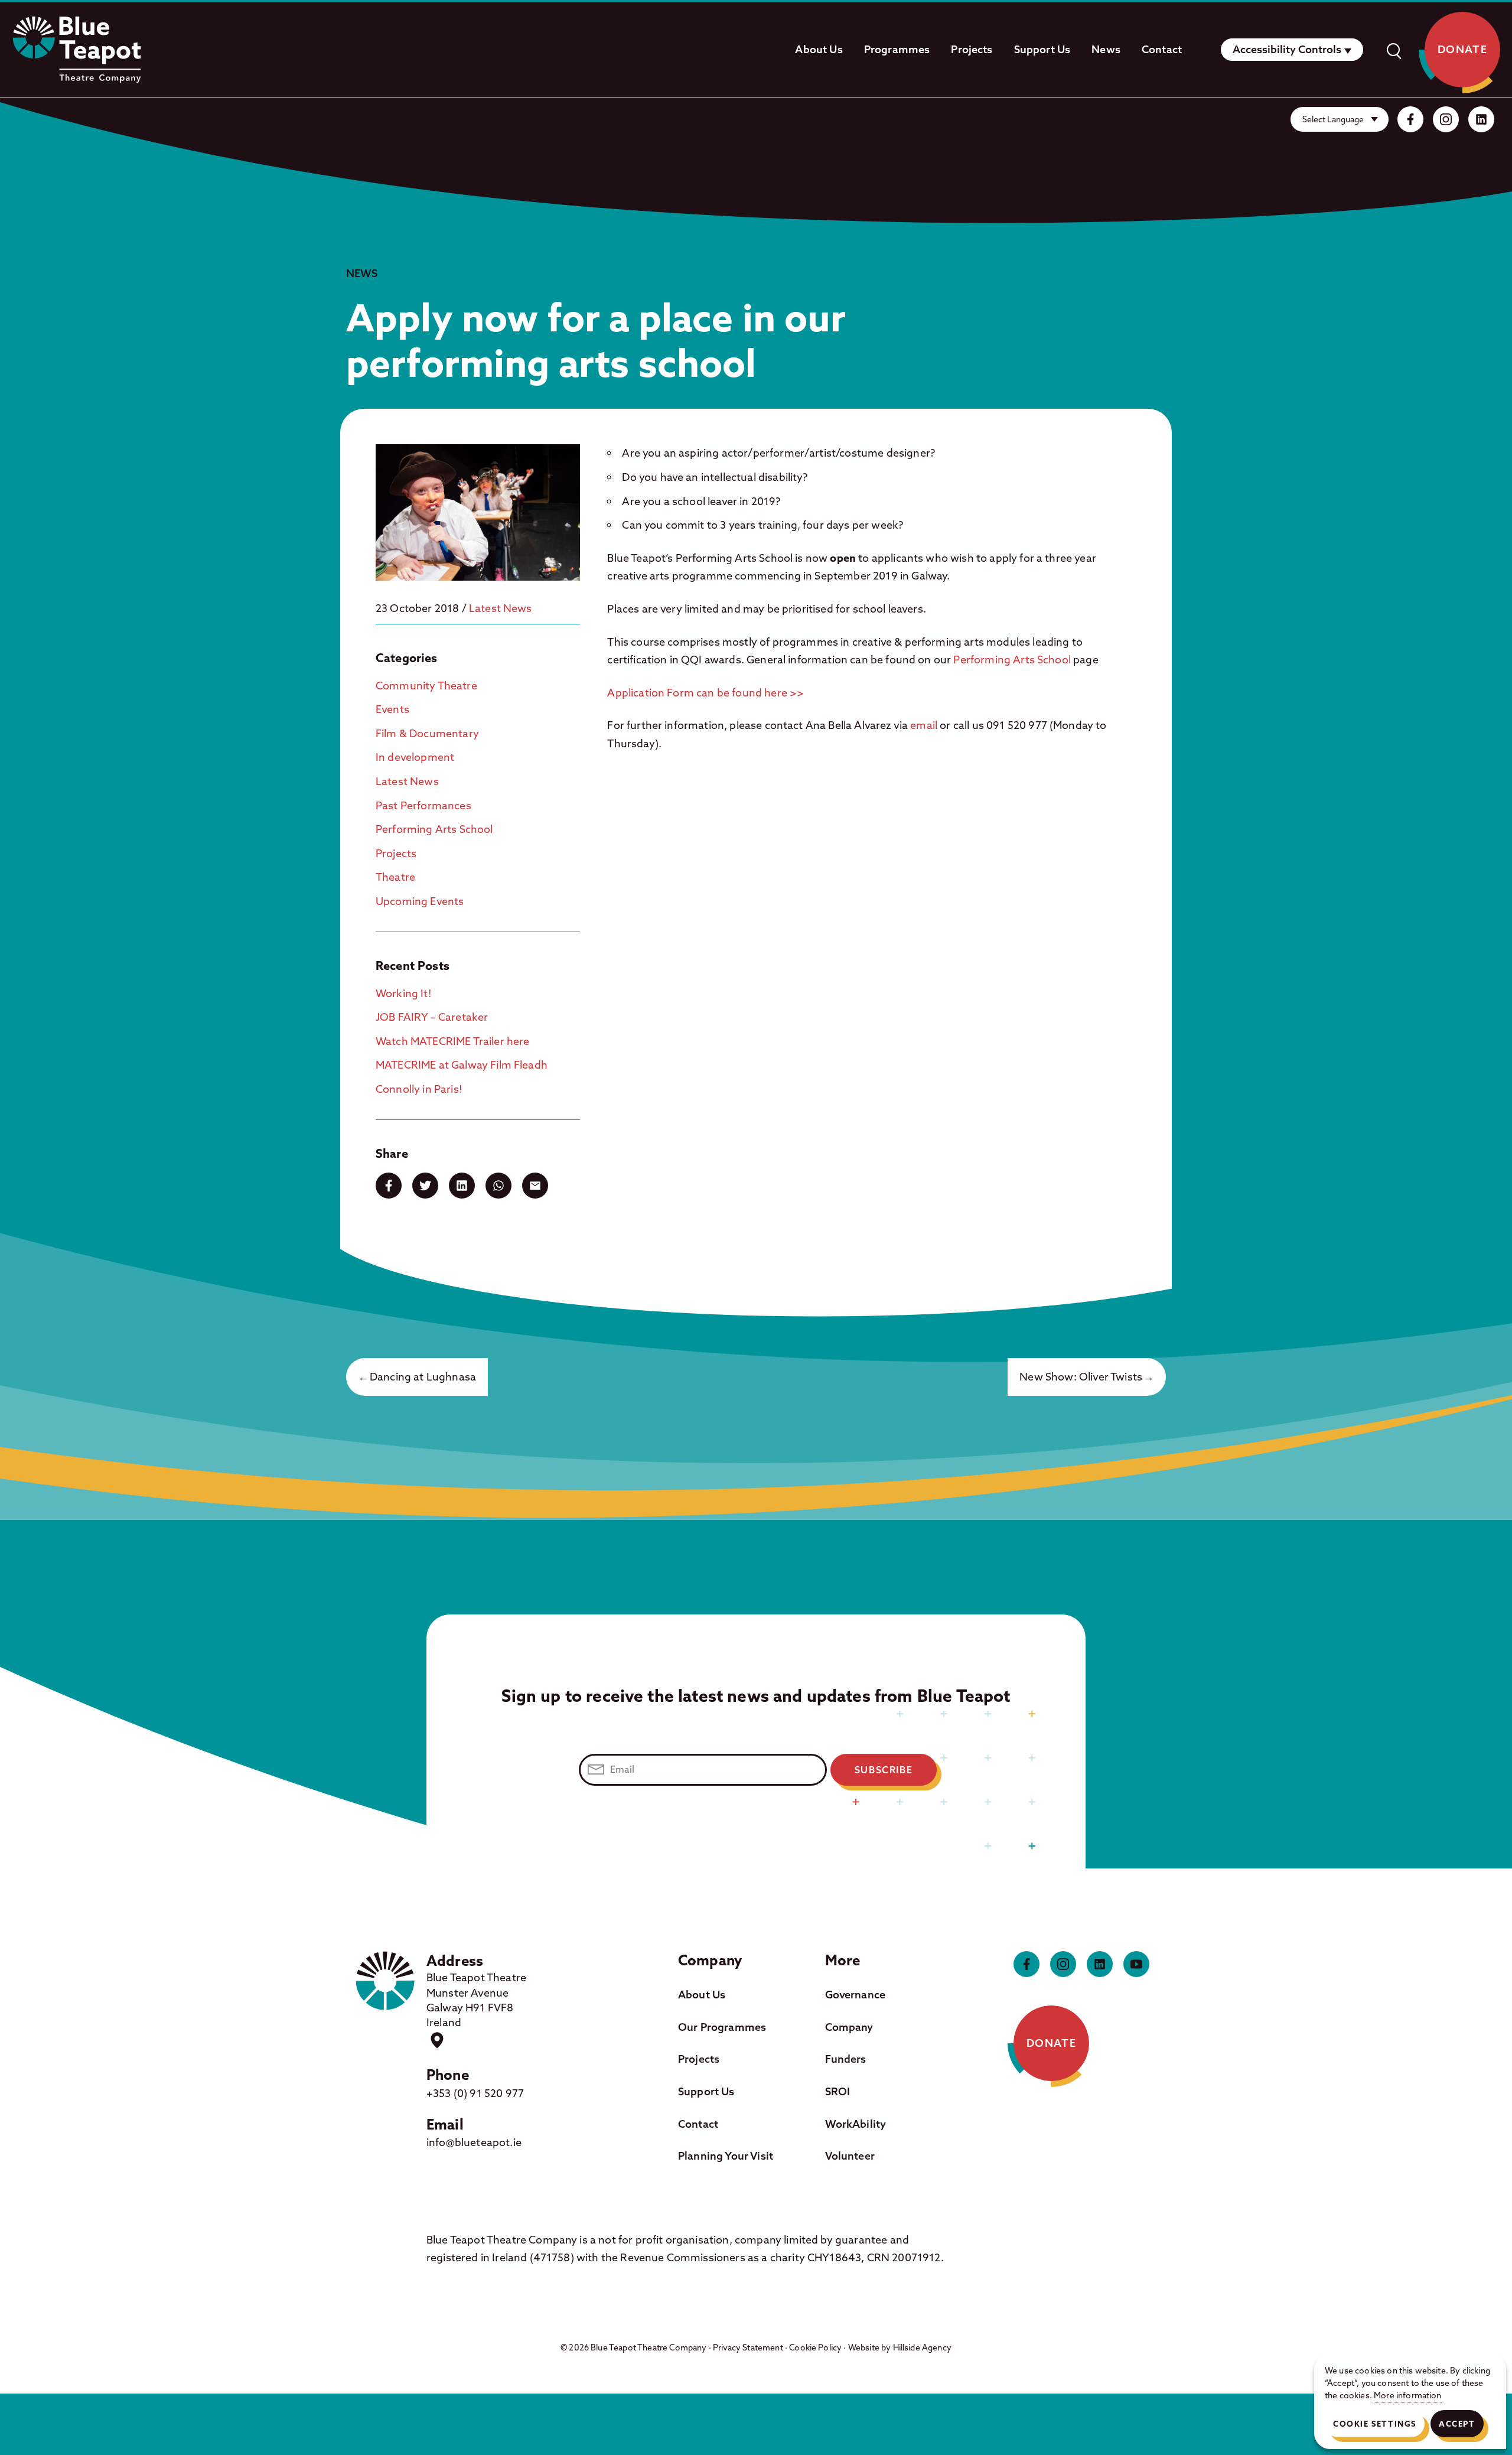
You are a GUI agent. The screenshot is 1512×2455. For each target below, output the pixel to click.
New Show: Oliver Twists (1081, 1377)
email (924, 725)
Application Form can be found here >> (706, 693)
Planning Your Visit (726, 2156)
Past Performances (423, 805)
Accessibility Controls (1287, 49)
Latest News (501, 608)
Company (849, 2027)
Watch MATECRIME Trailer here (452, 1041)
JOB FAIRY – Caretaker (432, 1017)
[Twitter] (425, 1186)
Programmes (897, 49)
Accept (1457, 2424)
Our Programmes (722, 2027)
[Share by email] (535, 1186)
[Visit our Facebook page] (1410, 119)
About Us (819, 49)
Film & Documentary (427, 733)
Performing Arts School (434, 829)
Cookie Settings (1375, 2424)
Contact (1162, 49)
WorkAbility (856, 2124)
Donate (1463, 49)
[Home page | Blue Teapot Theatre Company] (77, 50)
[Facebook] (389, 1186)
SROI (838, 2091)
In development (415, 757)
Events (392, 709)
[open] (1393, 50)
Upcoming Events (420, 901)
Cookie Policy (815, 2347)
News (1106, 49)
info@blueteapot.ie (474, 2142)
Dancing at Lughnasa (423, 1377)
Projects (972, 49)
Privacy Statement (748, 2347)
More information (1408, 2395)
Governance (856, 1995)
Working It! (404, 993)
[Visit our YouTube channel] (1136, 1964)
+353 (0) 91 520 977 (475, 2093)
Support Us (1042, 49)
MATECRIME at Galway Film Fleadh (462, 1065)
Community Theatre (426, 686)
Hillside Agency (922, 2347)
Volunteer (850, 2156)
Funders (846, 2059)
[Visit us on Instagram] (1446, 119)
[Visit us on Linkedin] (1481, 119)
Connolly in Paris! (419, 1089)
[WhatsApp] (498, 1186)
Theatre (395, 877)
